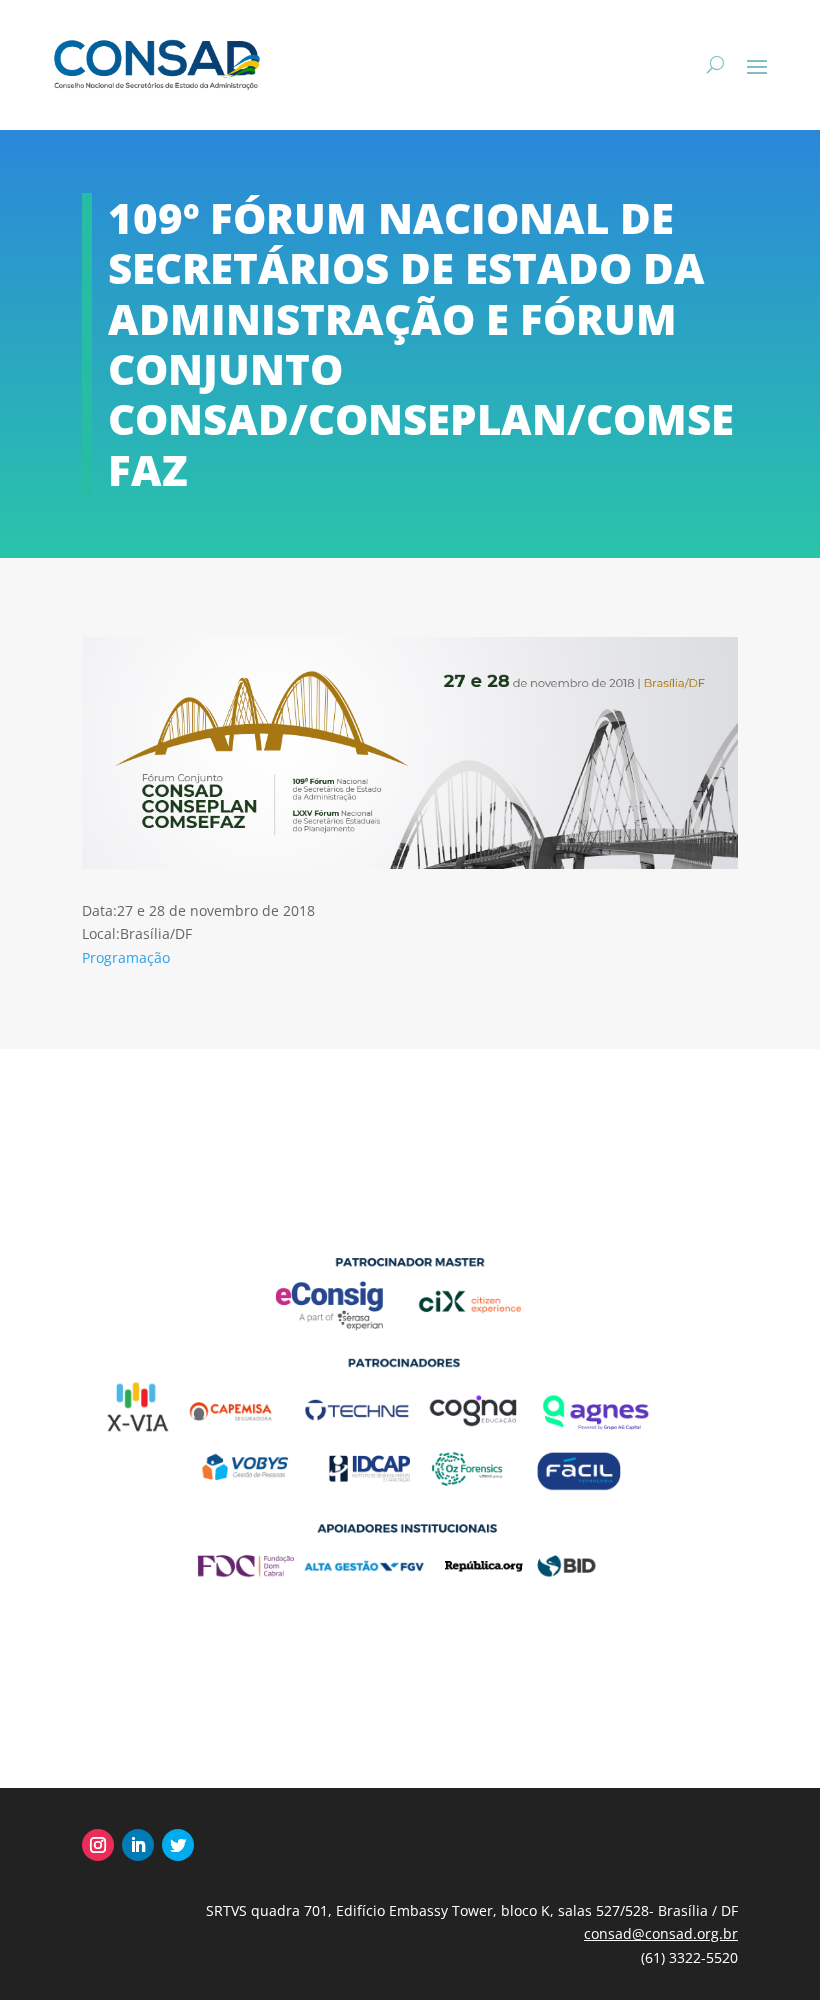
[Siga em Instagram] (98, 1845)
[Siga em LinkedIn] (138, 1845)
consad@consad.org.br (661, 1933)
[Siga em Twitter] (178, 1845)
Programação (126, 957)
